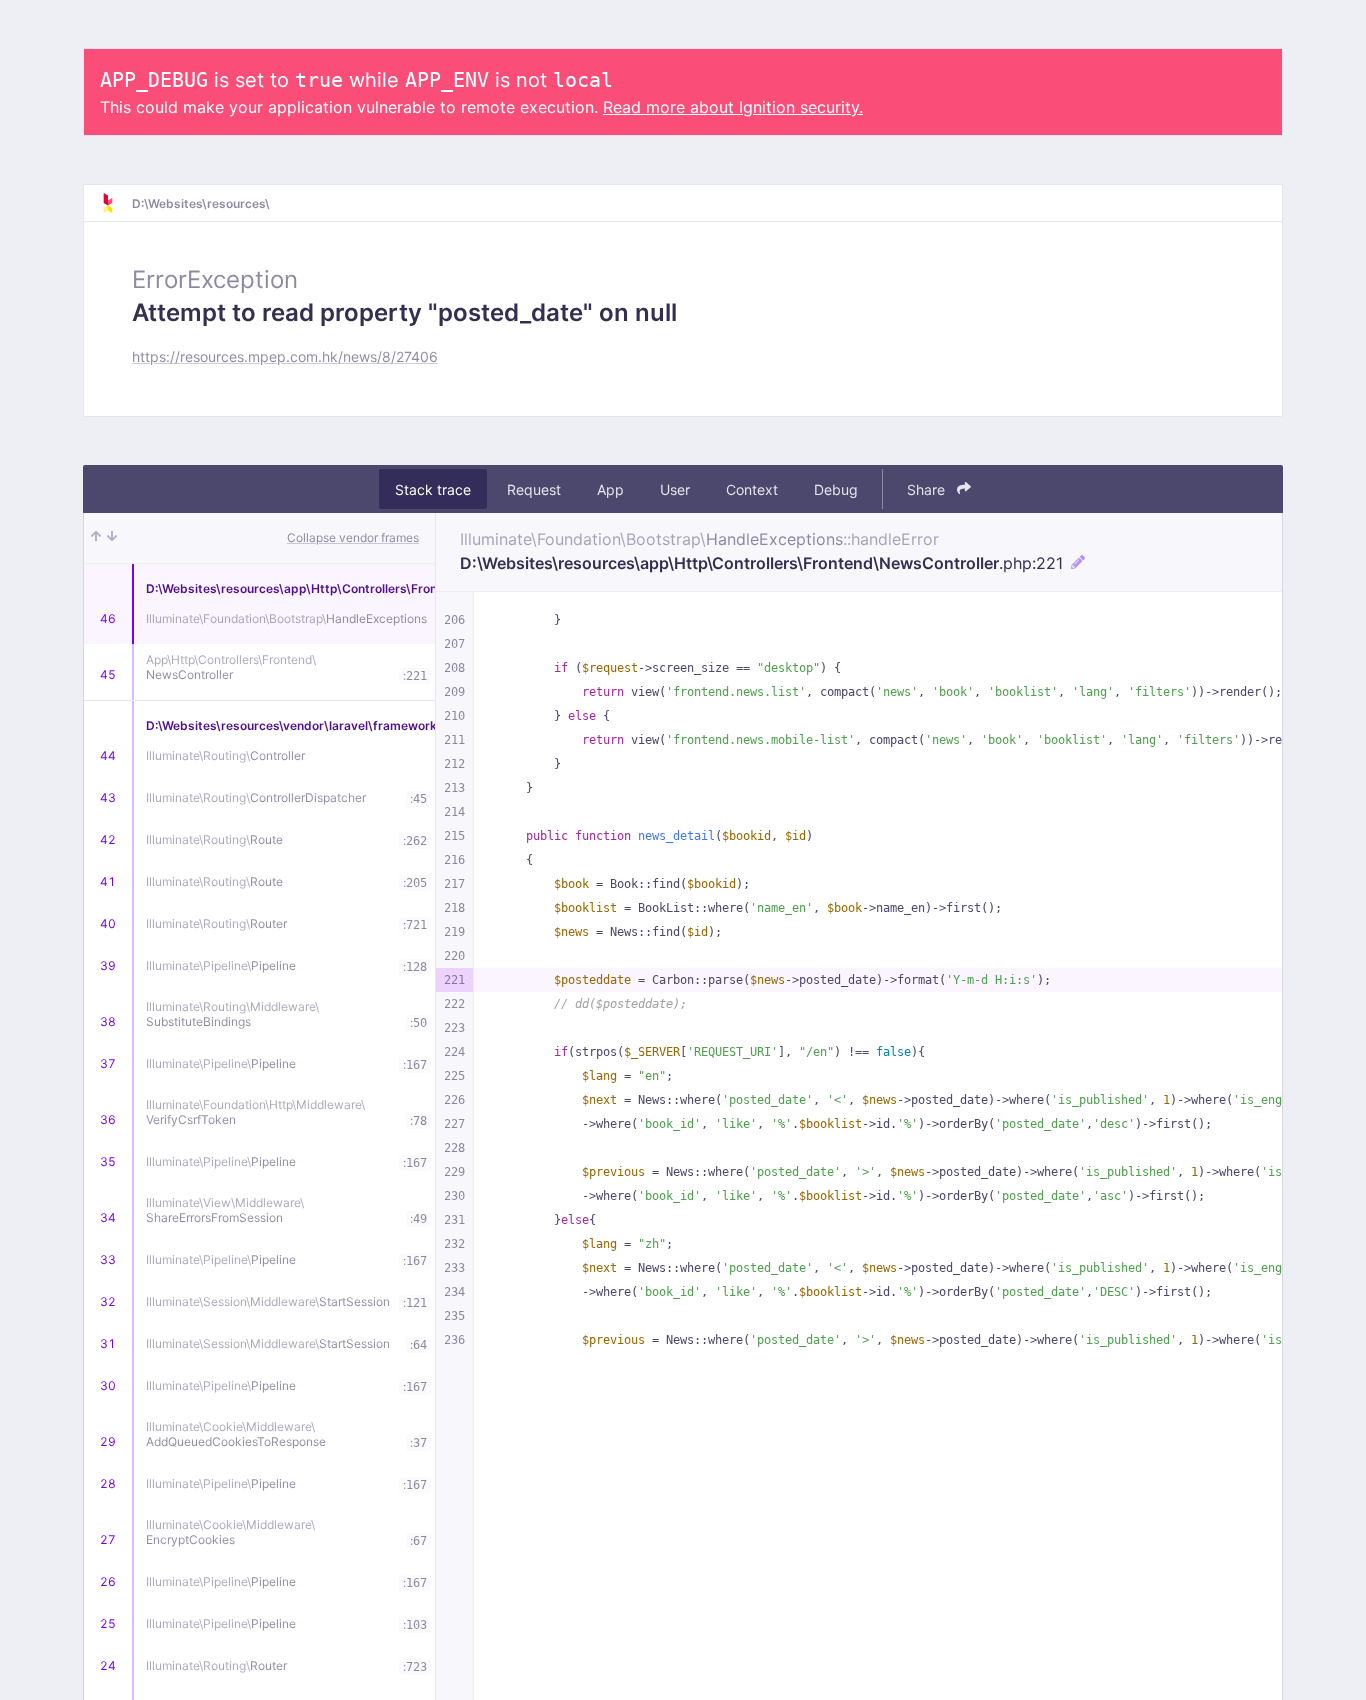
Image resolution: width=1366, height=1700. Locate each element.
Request (534, 489)
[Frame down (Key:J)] (112, 538)
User (675, 489)
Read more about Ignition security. (733, 107)
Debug (836, 489)
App (610, 489)
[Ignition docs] (116, 203)
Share (928, 489)
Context (752, 489)
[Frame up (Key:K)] (96, 538)
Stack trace (433, 489)
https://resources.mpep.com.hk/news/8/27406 (285, 356)
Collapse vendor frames (353, 537)
